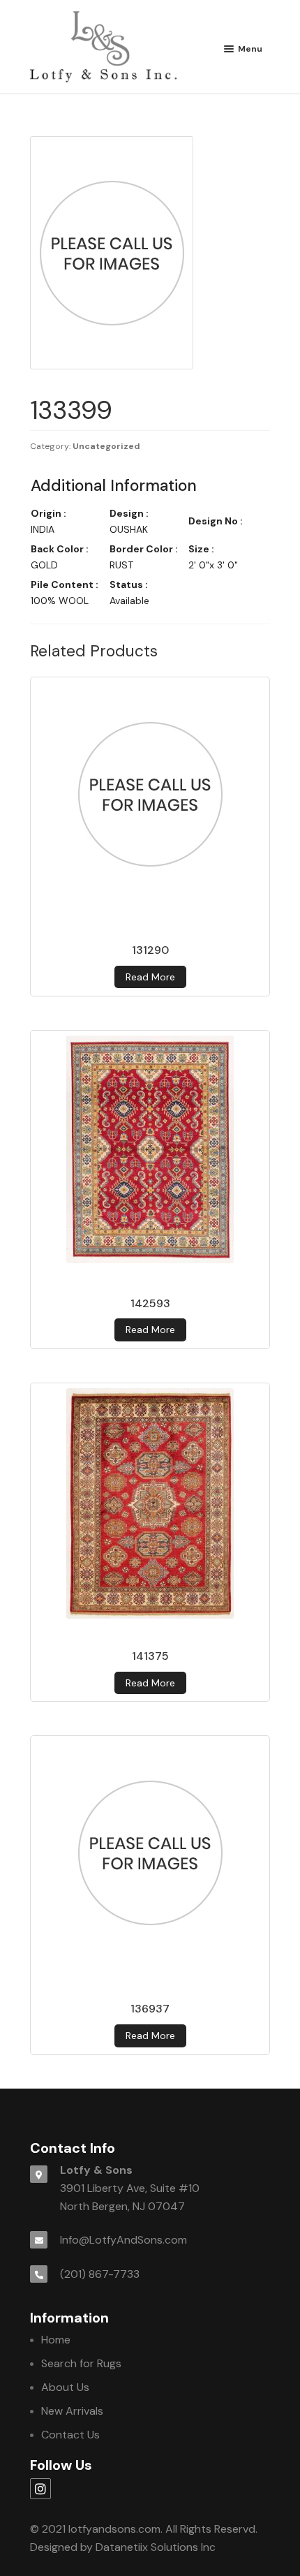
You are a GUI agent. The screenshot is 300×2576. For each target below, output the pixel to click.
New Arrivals (72, 2411)
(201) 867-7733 (100, 2274)
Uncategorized (106, 446)
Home (56, 2340)
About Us (65, 2387)
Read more (150, 977)
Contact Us (70, 2435)
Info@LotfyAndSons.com (123, 2240)
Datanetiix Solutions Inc (156, 2547)
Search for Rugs (81, 2363)
